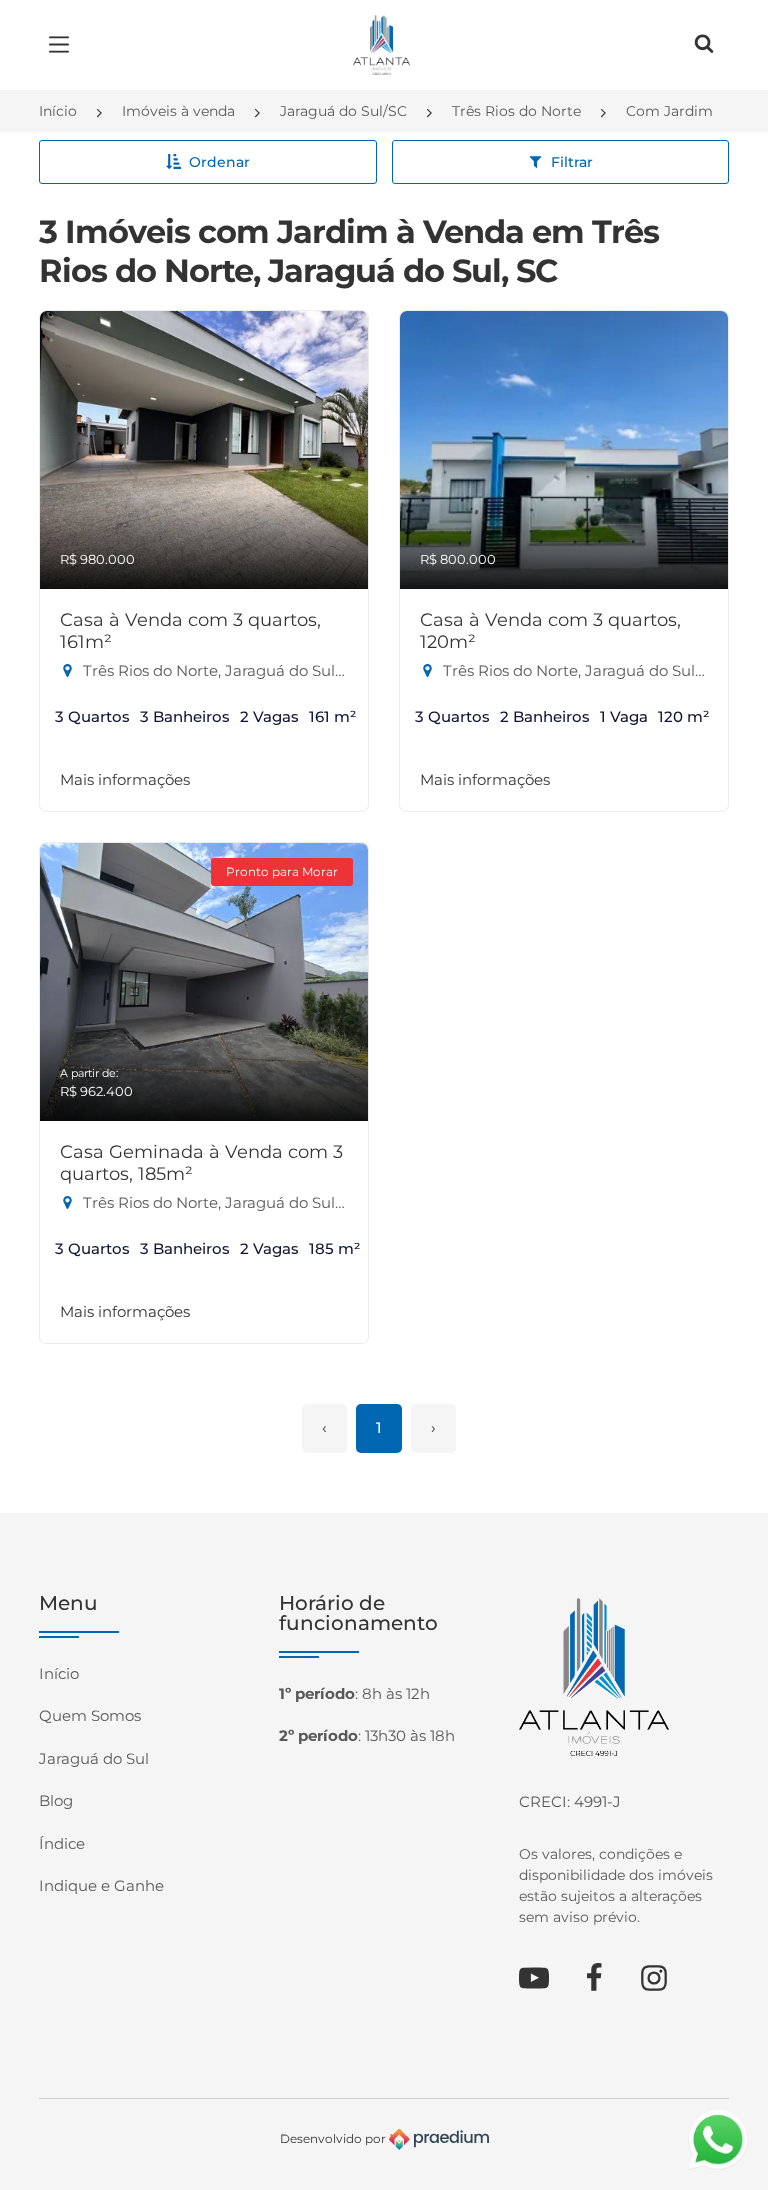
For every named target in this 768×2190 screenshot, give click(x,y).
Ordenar (219, 162)
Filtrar (572, 162)
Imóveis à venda (178, 111)
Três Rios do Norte (516, 111)
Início (58, 111)
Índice (62, 1843)
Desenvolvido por (334, 2137)
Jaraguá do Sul (94, 1758)
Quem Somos (90, 1715)
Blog (56, 1800)
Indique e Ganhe (101, 1885)
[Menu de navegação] (64, 45)
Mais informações (125, 779)
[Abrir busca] (704, 45)
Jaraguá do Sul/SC (343, 111)
